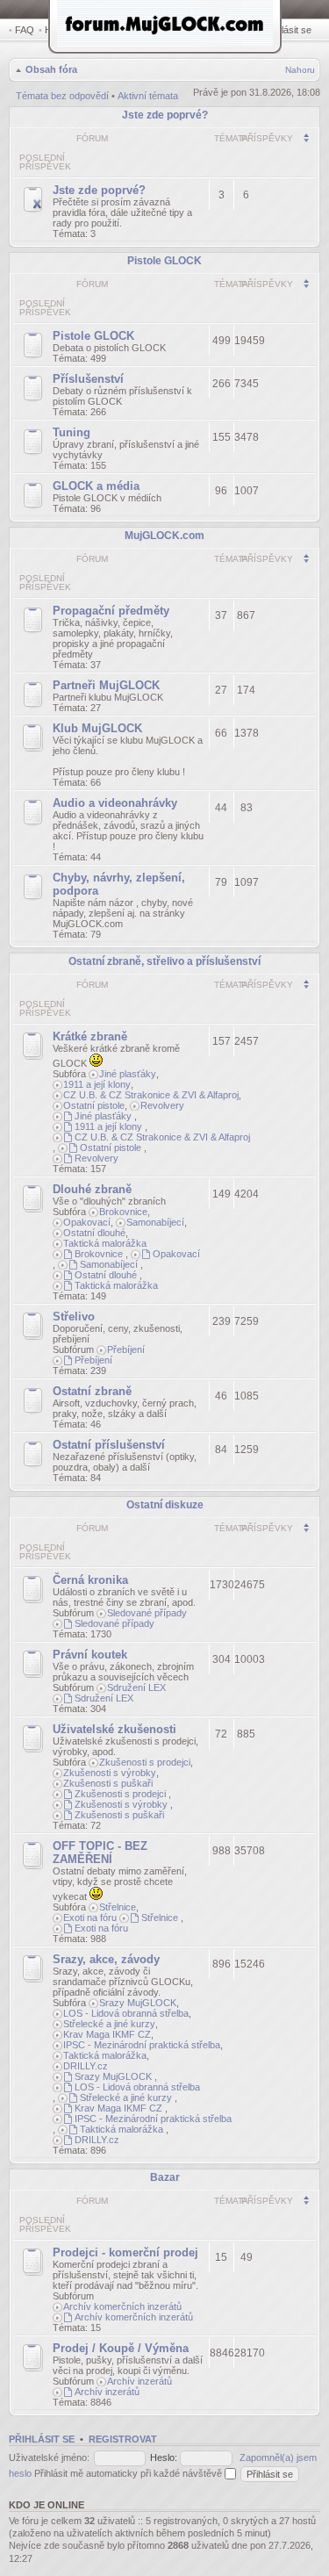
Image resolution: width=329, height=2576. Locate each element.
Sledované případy (147, 1613)
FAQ (25, 30)
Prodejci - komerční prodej (125, 2252)
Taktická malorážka (105, 1243)
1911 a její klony (97, 1084)
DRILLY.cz (86, 2066)
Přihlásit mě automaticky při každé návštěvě (129, 2473)
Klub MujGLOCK (97, 728)
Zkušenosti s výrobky (110, 1773)
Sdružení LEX (136, 1687)
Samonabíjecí (155, 1222)
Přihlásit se (288, 30)
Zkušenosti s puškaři (108, 1783)
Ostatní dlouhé (94, 1233)
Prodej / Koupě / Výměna (121, 2348)
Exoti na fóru (90, 1918)
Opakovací (87, 1222)
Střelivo (74, 1317)
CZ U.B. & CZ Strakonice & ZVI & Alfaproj (151, 1095)
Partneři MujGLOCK (106, 685)
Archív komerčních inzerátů (122, 2306)
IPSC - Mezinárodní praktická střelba (142, 2045)
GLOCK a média (96, 486)
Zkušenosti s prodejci (145, 1762)
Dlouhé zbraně (92, 1189)
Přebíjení (126, 1349)
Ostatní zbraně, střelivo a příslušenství (164, 961)
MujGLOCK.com (164, 536)
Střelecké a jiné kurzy (109, 2024)
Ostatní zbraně (92, 1391)
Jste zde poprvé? (165, 115)
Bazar (165, 2177)
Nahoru (300, 70)
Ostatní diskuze (165, 1505)
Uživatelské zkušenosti (114, 1729)
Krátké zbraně (90, 1036)
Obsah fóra (51, 69)
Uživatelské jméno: (49, 2457)
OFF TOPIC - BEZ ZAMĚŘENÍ (100, 1853)
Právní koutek (90, 1655)
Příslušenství (88, 379)
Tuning (72, 432)
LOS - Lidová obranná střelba (126, 2013)
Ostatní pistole (94, 1105)
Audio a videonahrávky (115, 803)
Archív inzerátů (139, 2381)
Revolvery (162, 1105)
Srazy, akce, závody (106, 1959)
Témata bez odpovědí (62, 96)
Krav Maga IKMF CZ (107, 2034)
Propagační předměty (111, 611)
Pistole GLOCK (164, 261)
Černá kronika (90, 1580)
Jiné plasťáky (128, 1074)
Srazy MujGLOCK (138, 2003)
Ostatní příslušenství (109, 1445)
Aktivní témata (148, 96)
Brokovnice (123, 1212)
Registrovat (123, 2439)
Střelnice (118, 1907)
